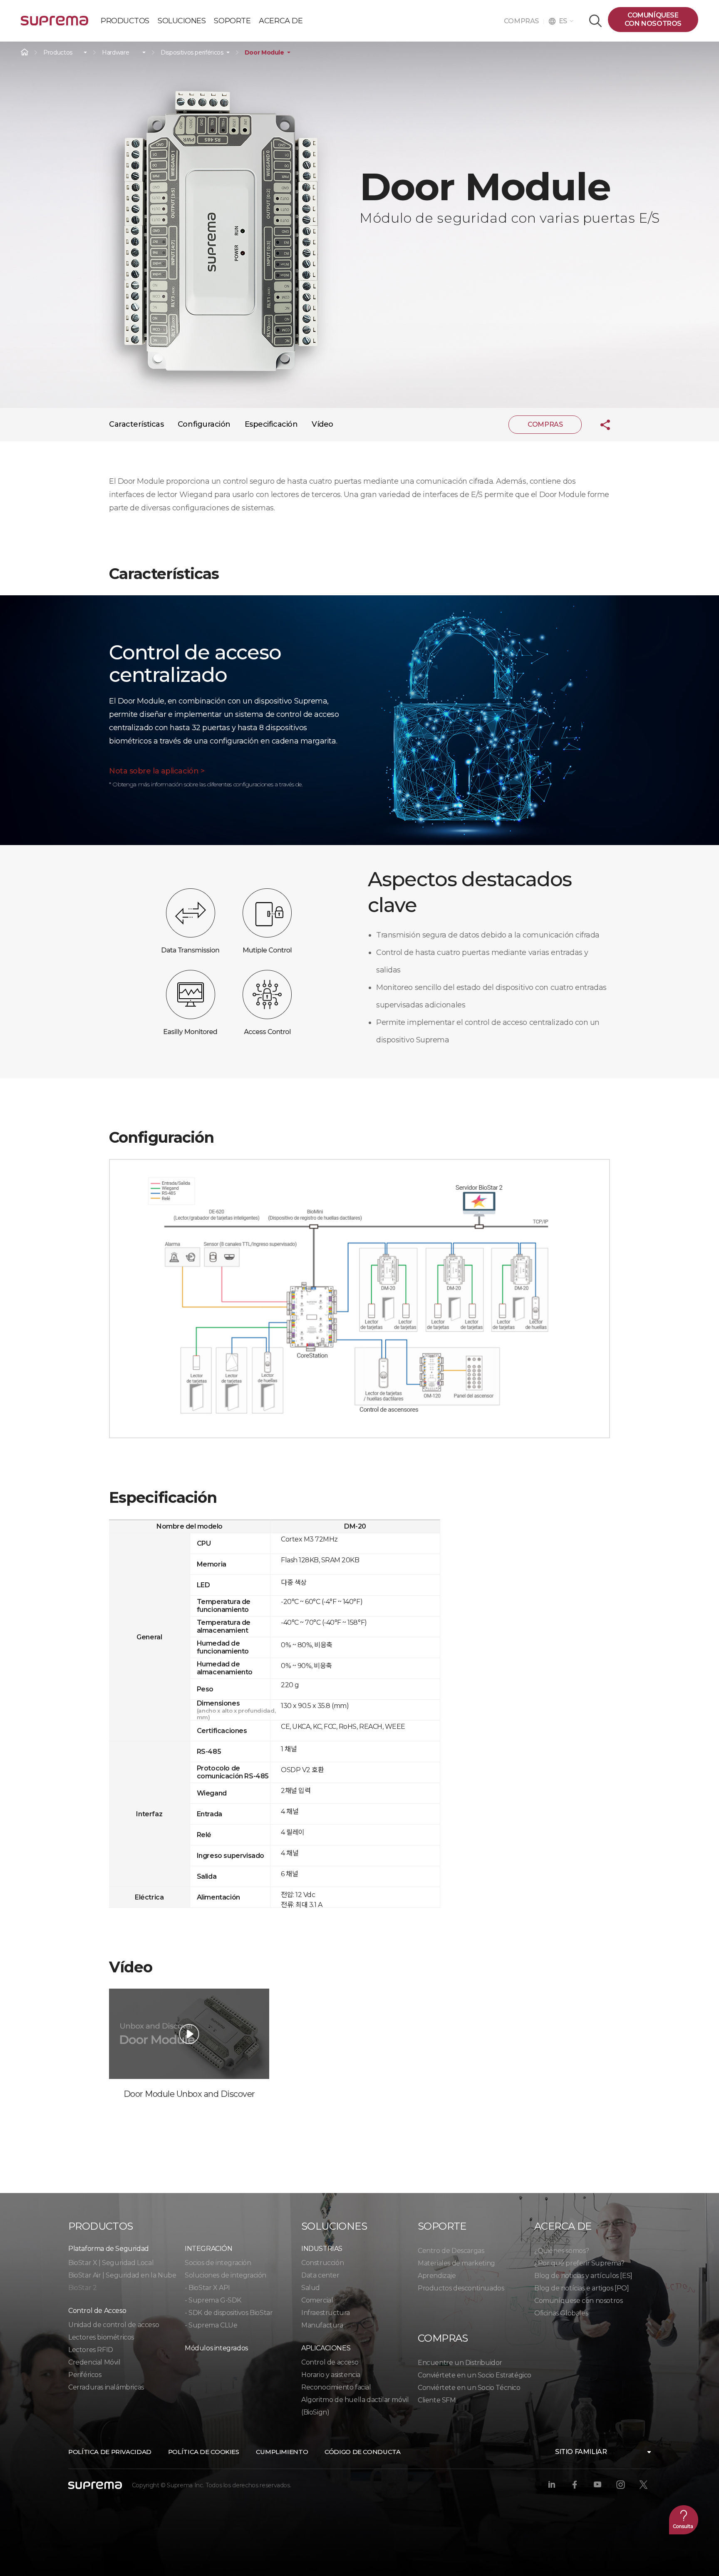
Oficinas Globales (561, 2313)
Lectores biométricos (101, 2337)
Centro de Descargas (451, 2251)
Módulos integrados (216, 2348)
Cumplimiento (282, 2452)
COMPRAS (524, 21)
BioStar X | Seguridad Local (111, 2263)
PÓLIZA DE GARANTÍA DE (55, 24)
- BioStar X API (207, 2288)
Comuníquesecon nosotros (653, 19)
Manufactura (322, 2325)
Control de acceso (330, 2362)
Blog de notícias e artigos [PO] (582, 2288)
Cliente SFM (437, 2400)
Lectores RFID (91, 2350)
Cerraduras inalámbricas (106, 2387)
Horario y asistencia (331, 2375)
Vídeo (322, 424)
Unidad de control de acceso (114, 2325)
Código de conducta (362, 2452)
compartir (599, 425)
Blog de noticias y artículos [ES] (583, 2276)
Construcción (322, 2263)
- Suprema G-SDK (213, 2300)
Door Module (264, 53)
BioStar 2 (82, 2288)
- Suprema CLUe (211, 2325)
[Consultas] (684, 2520)
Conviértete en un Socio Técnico (469, 2388)
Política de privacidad (110, 2452)
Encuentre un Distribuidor (460, 2363)
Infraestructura (326, 2313)
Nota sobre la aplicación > (157, 771)
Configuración (204, 424)
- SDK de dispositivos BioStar (229, 2313)
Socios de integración (218, 2263)
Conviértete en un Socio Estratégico (475, 2375)
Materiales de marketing (456, 2263)
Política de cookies (204, 2452)
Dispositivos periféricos (192, 53)
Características (136, 424)
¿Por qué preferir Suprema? (579, 2263)
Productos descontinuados (461, 2288)
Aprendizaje (437, 2276)
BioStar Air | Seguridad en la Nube (122, 2275)
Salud (311, 2288)
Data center (320, 2275)
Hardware (115, 53)
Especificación (271, 424)
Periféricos (85, 2375)
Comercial (317, 2300)
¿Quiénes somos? (562, 2251)
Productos (58, 53)
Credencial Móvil (94, 2362)
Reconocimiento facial (336, 2387)
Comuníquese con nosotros (578, 2301)
